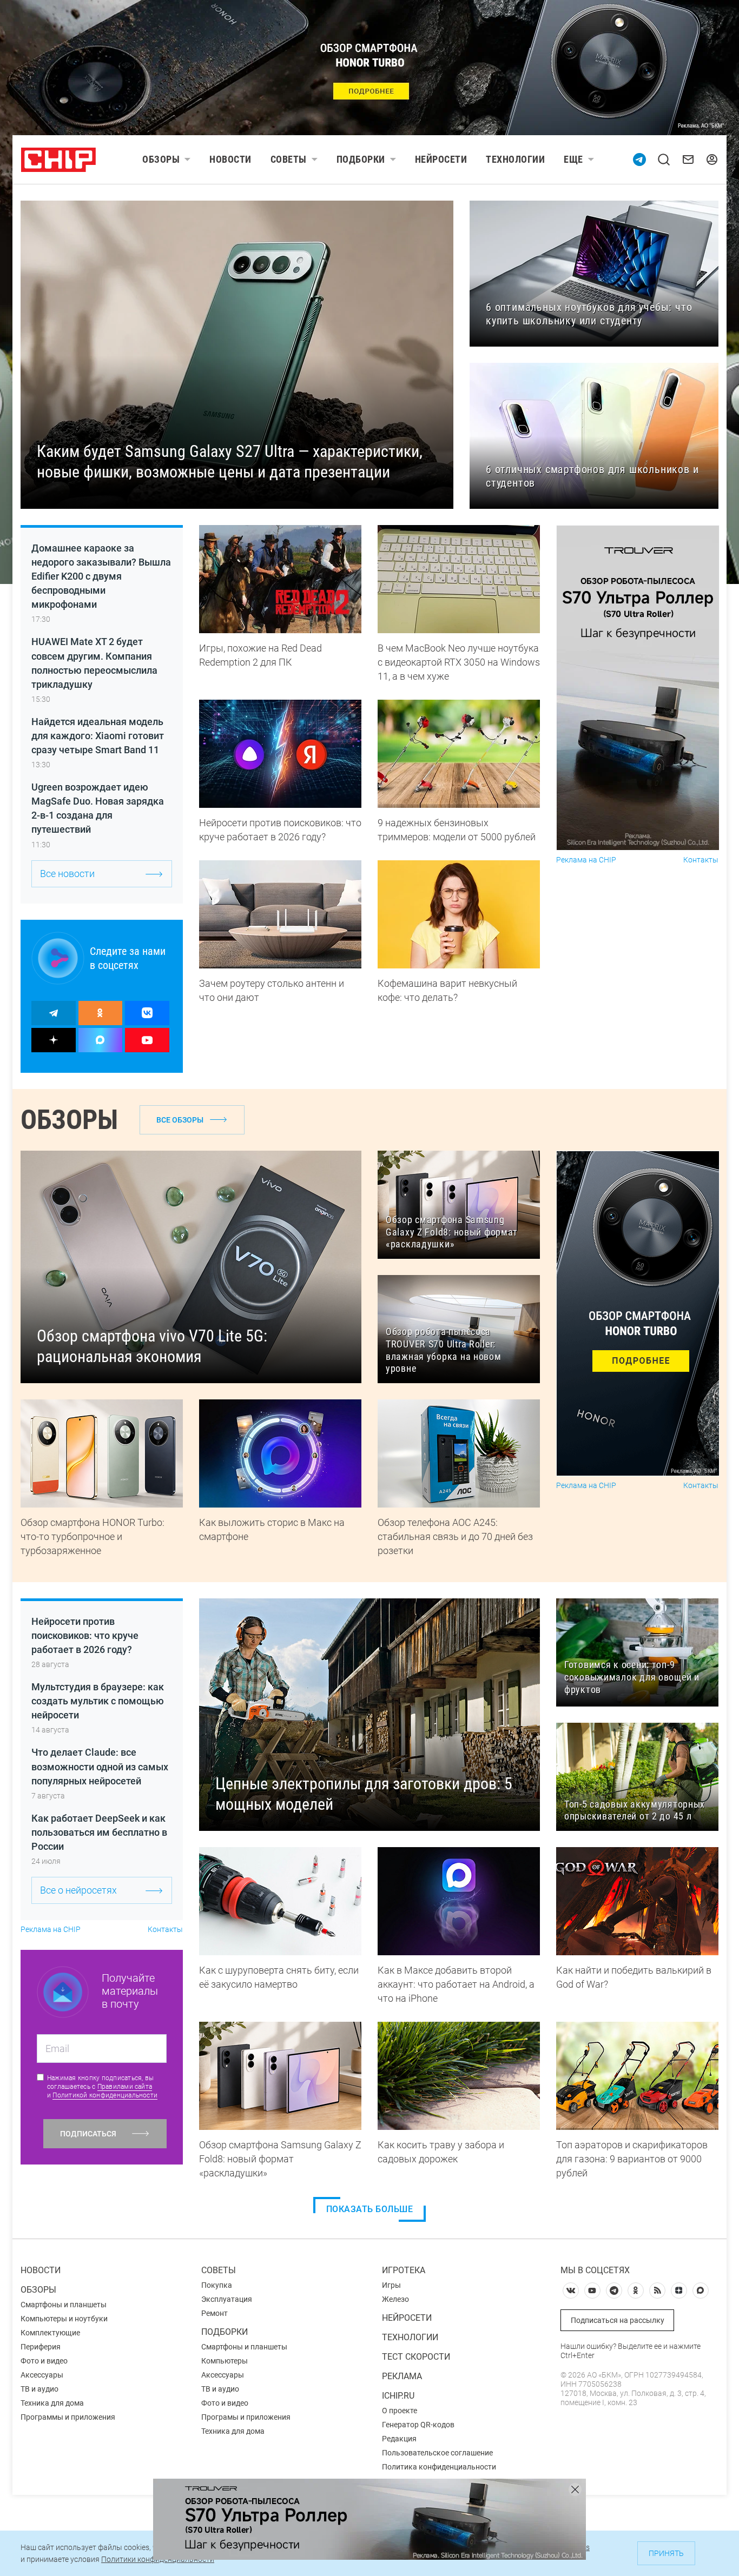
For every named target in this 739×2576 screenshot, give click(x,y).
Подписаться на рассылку (618, 2320)
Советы (289, 159)
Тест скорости (416, 2357)
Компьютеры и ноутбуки (64, 2319)
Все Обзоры (180, 1120)
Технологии (515, 159)
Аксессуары (42, 2375)
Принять (666, 2553)
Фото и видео (44, 2361)
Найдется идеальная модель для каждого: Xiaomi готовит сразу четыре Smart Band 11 (98, 736)
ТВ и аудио (39, 2389)
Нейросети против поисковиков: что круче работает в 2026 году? (85, 1635)
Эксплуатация (227, 2299)
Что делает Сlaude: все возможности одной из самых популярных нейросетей (100, 1766)
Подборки (361, 159)
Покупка (217, 2285)
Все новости (67, 874)
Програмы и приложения (246, 2417)
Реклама (402, 2376)
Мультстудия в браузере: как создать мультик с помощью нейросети (98, 1701)
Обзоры (161, 159)
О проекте (400, 2411)
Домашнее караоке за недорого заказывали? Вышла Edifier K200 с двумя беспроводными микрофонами (101, 576)
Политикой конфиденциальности (105, 2095)
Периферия (41, 2347)
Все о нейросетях (78, 1890)
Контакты (701, 860)
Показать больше (370, 2209)
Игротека (404, 2270)
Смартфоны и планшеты (64, 2305)
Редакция (399, 2439)
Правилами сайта (125, 2087)
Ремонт (215, 2313)
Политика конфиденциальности (439, 2467)
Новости (230, 159)
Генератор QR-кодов (418, 2425)
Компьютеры (225, 2361)
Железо (395, 2299)
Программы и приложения (68, 2417)
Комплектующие (50, 2333)
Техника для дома (52, 2403)
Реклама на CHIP (586, 860)
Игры (391, 2285)
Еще (573, 159)
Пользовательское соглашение (437, 2453)
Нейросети (441, 159)
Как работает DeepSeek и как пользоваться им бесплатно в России (99, 1832)
